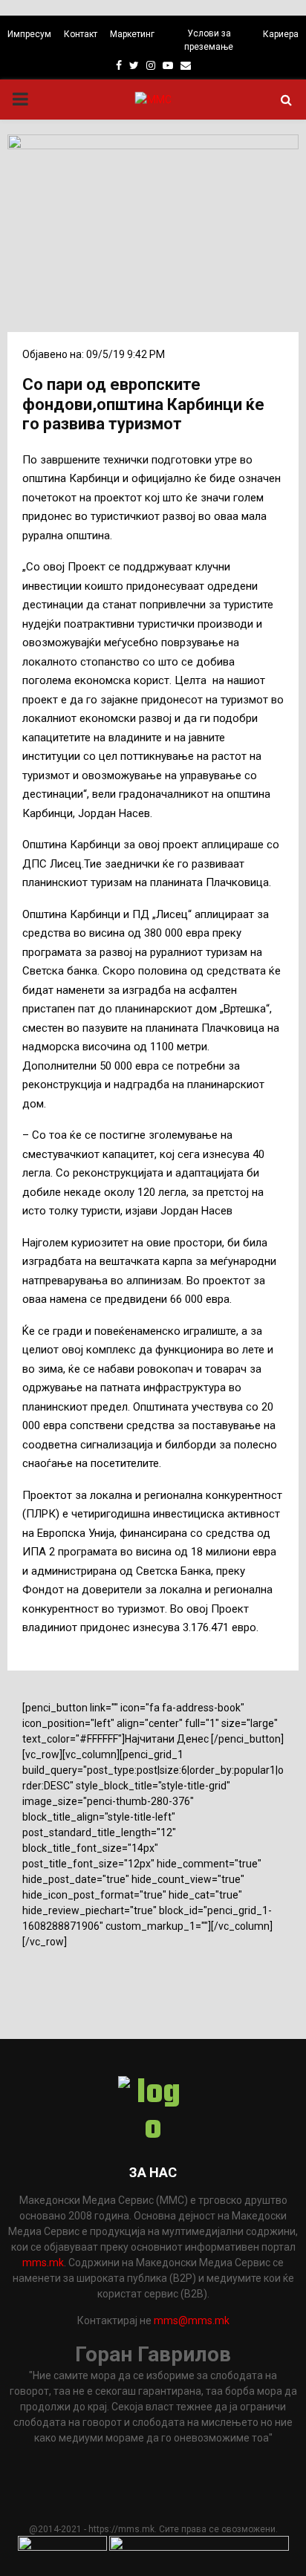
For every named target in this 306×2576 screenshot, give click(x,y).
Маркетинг (132, 34)
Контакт (81, 34)
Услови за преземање (209, 40)
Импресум (29, 34)
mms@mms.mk (192, 2320)
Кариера (281, 34)
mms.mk (43, 2263)
